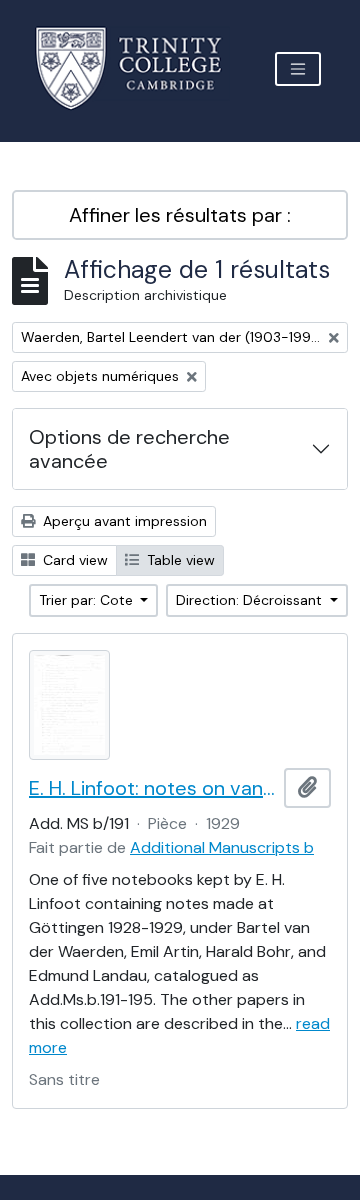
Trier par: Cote (88, 600)
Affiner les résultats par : (180, 215)
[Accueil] (140, 68)
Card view (73, 560)
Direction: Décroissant (251, 600)
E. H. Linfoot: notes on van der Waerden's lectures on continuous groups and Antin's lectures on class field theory (152, 788)
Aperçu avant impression (123, 521)
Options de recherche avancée (129, 449)
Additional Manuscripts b (222, 847)
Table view (179, 560)
